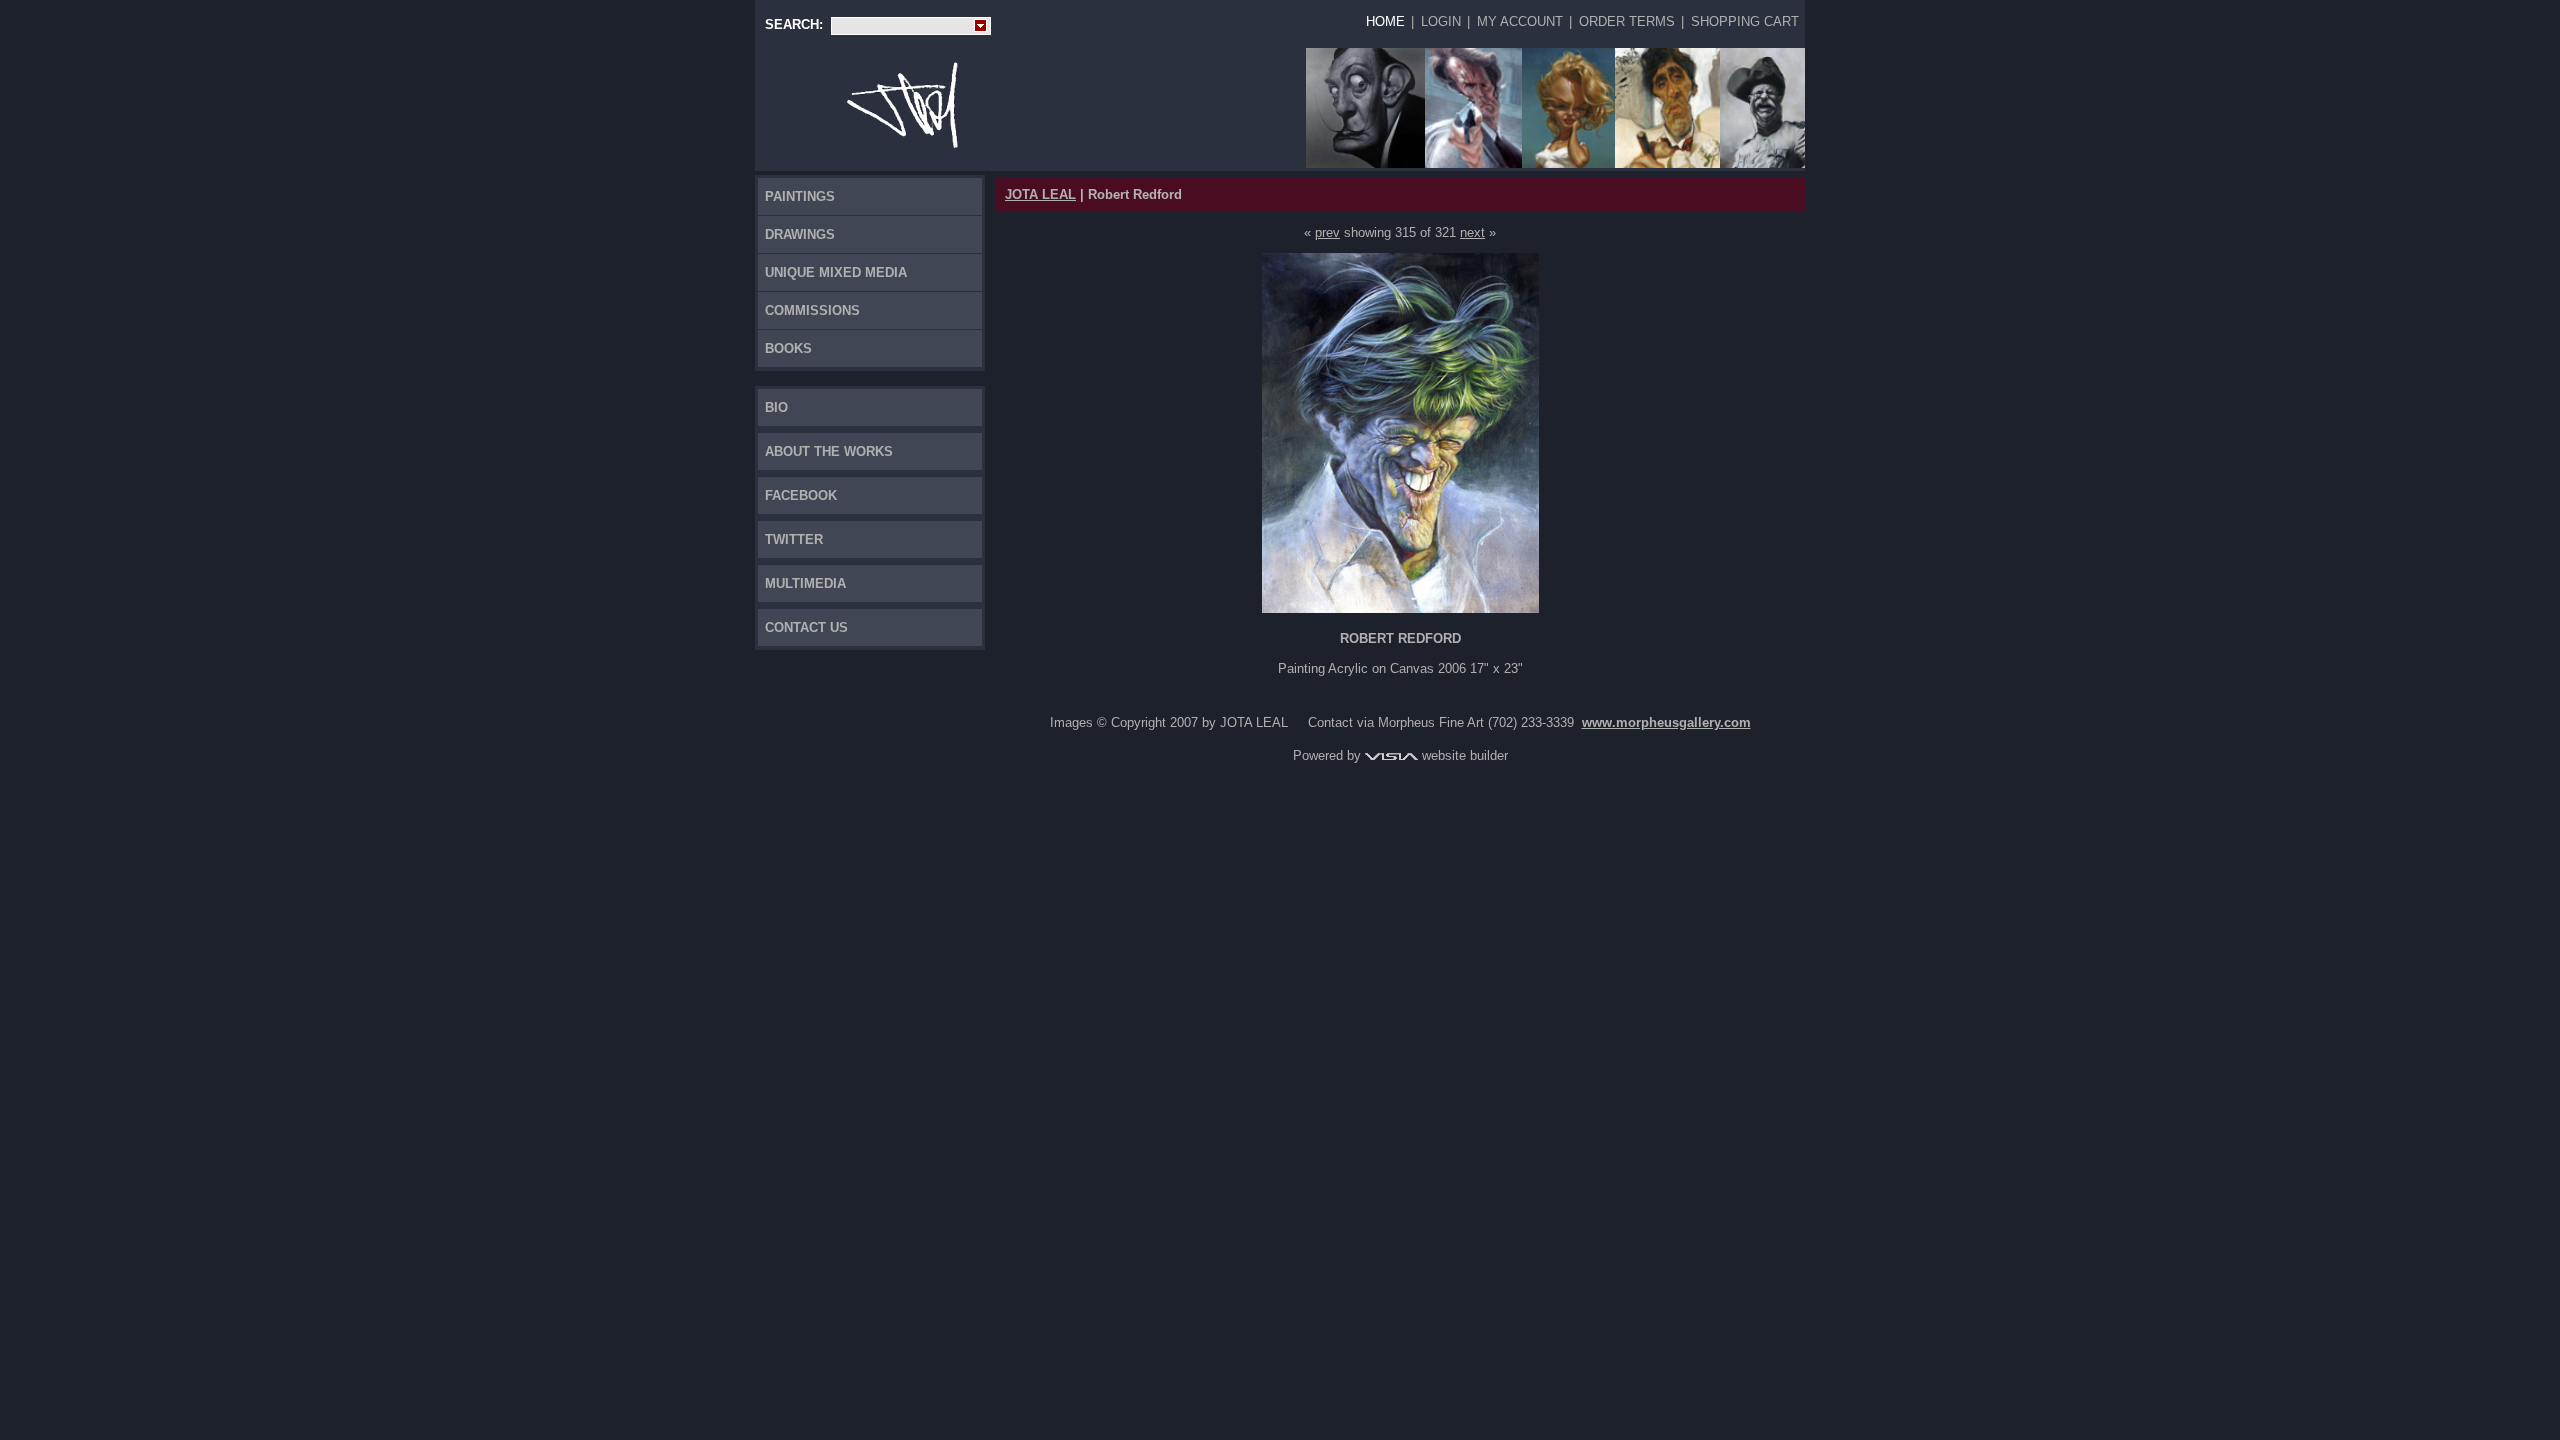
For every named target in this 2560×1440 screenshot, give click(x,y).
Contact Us (806, 627)
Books (788, 348)
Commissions (812, 310)
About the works (829, 451)
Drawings (800, 234)
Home (1385, 21)
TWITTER (794, 539)
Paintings (800, 196)
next (1472, 232)
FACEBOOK (801, 495)
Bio (776, 407)
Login (1441, 21)
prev (1327, 232)
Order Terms (1627, 21)
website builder (1463, 755)
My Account (1520, 21)
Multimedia (805, 583)
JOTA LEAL (1040, 194)
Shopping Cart (1745, 21)
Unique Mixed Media (836, 272)
